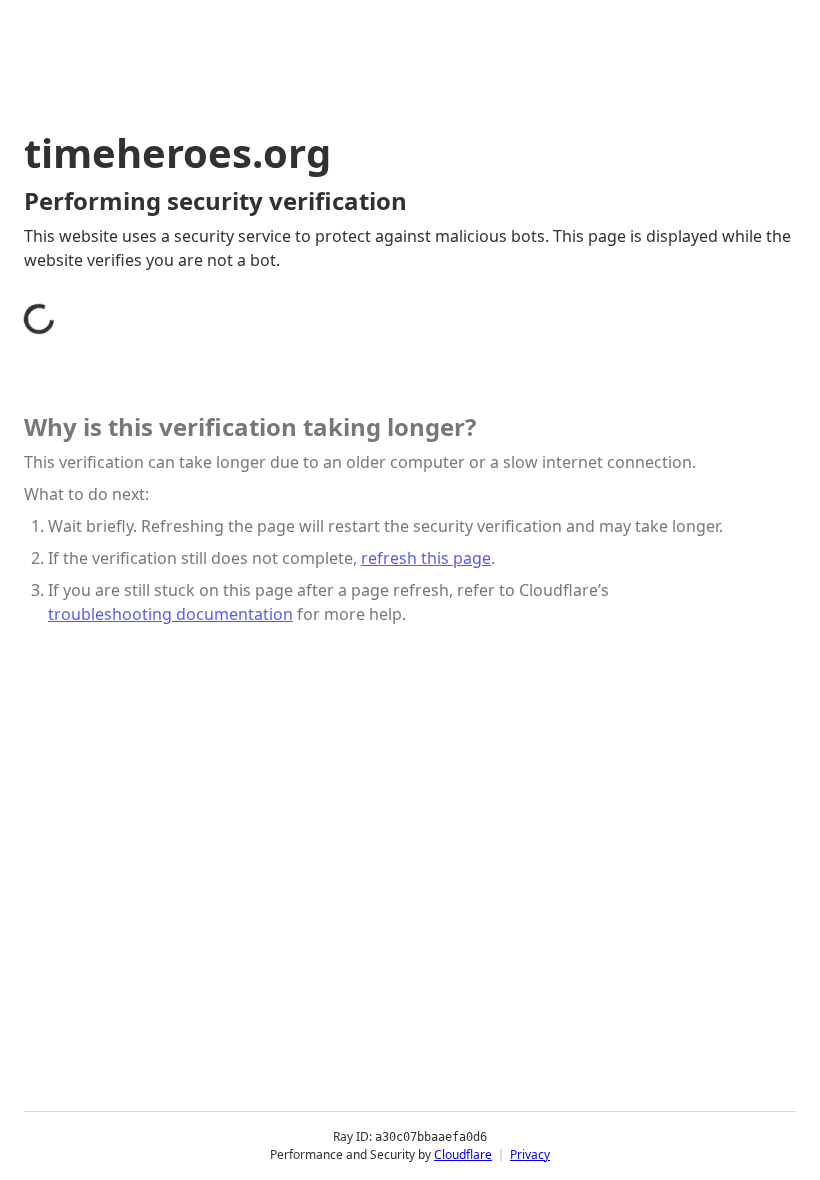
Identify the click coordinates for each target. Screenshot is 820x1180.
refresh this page (426, 558)
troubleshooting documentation (170, 614)
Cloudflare (463, 1154)
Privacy (530, 1154)
